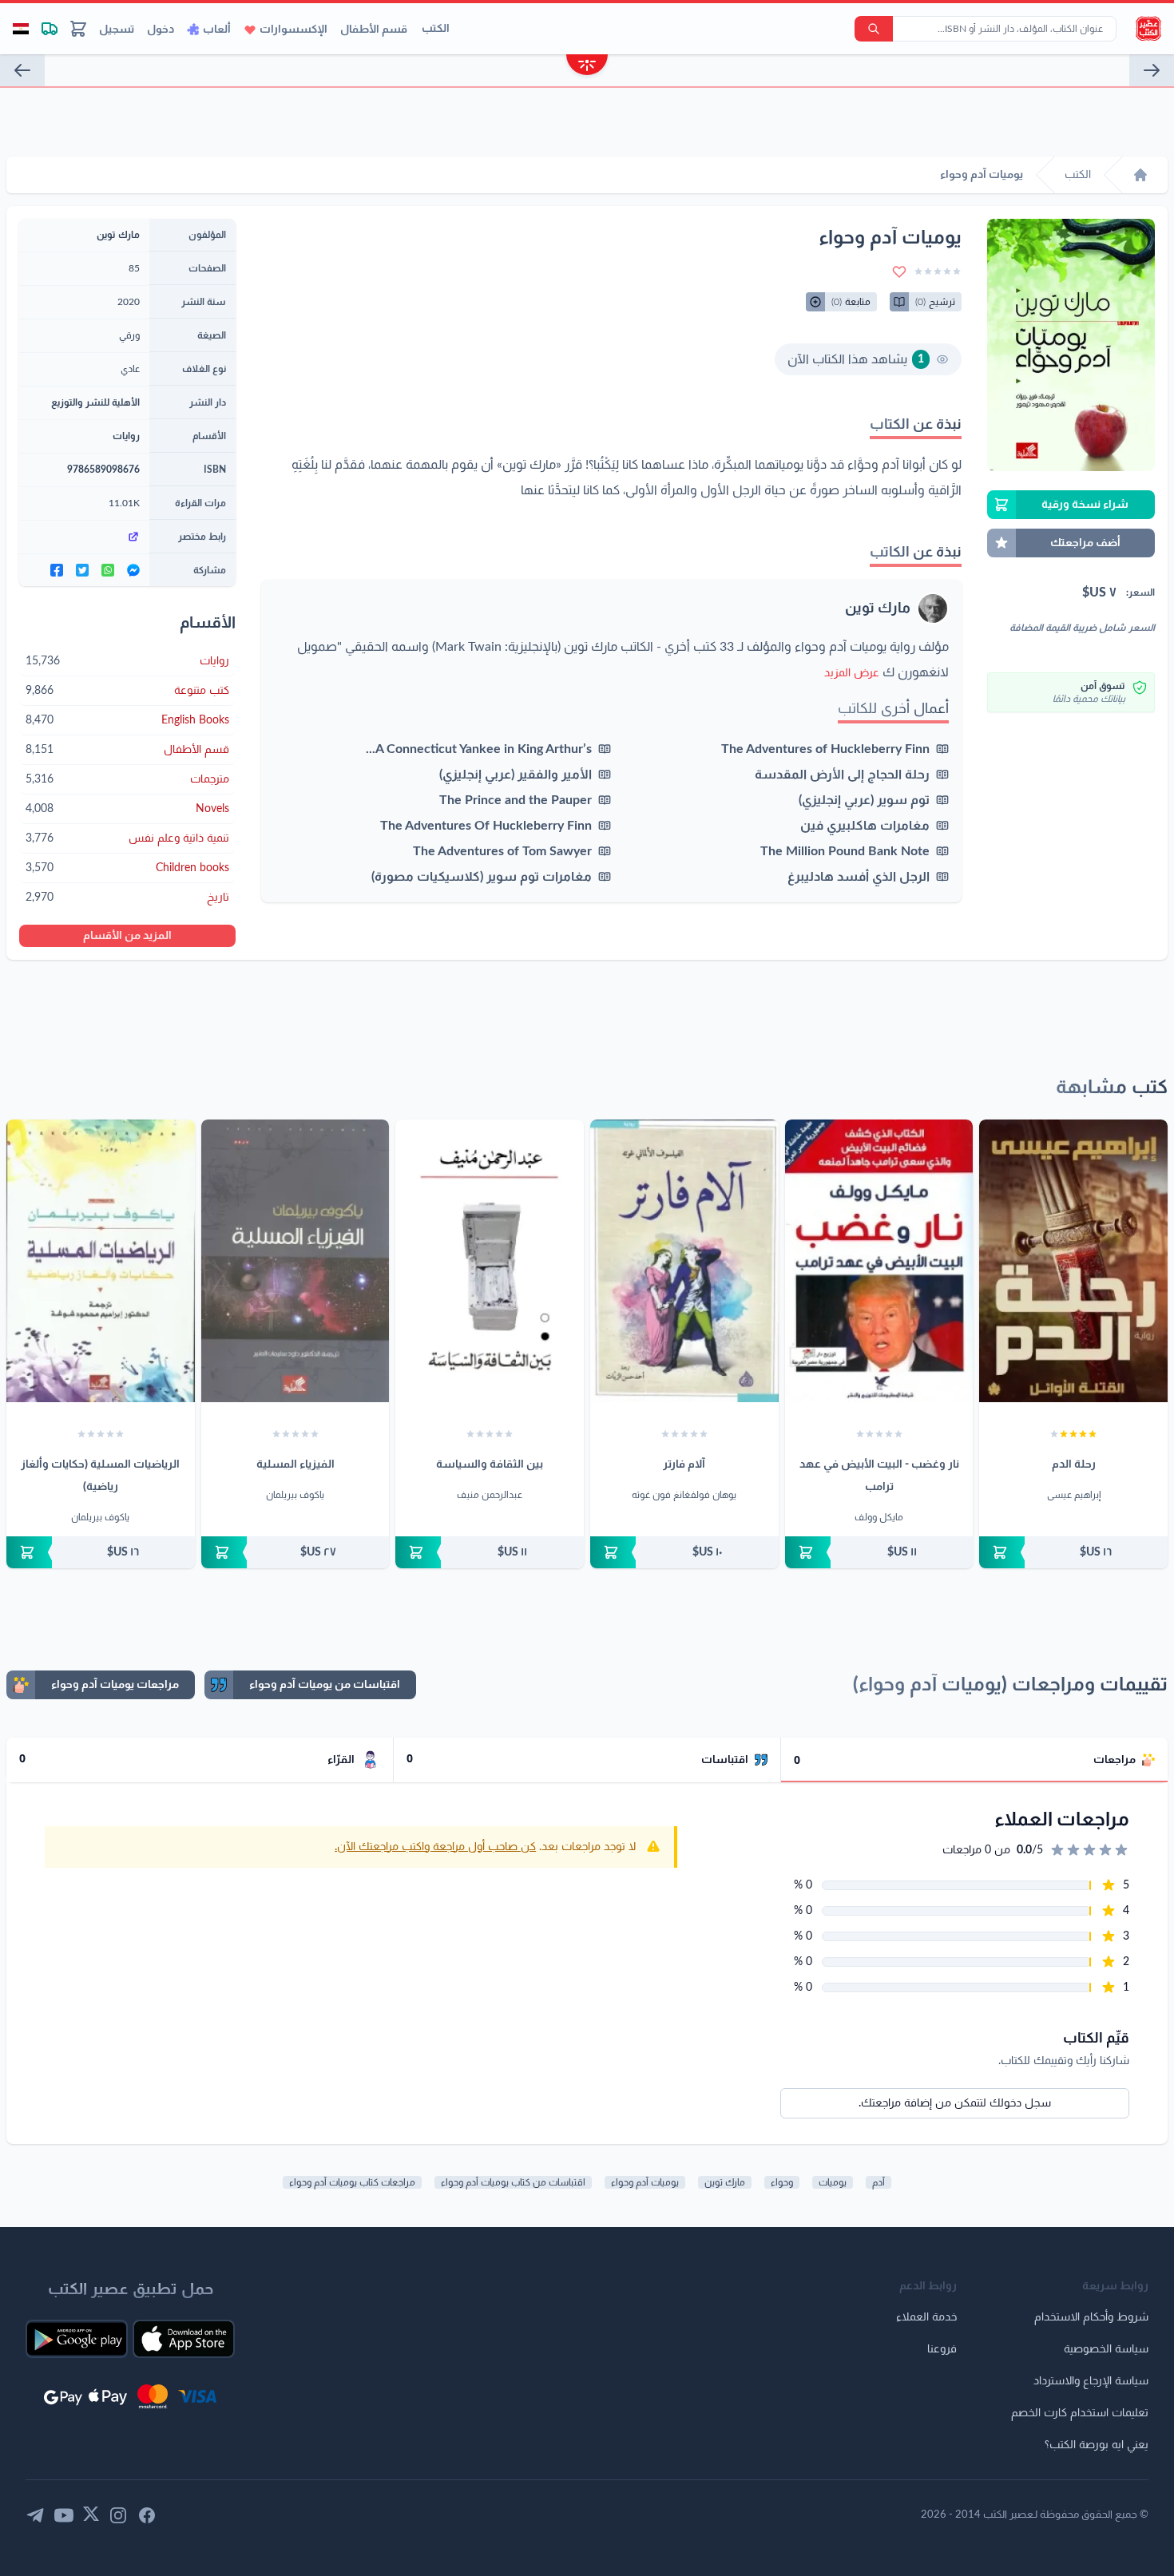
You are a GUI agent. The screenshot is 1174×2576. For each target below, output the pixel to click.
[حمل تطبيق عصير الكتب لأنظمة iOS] (184, 2339)
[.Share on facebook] (57, 570)
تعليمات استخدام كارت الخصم (1080, 2413)
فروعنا (942, 2349)
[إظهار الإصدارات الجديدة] (587, 67)
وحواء (782, 2182)
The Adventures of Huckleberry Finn (825, 749)
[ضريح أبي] (1152, 70)
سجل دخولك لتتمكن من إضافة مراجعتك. (955, 2103)
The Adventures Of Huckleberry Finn (486, 826)
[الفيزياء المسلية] (295, 1261)
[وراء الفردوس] (22, 70)
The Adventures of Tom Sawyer (502, 851)
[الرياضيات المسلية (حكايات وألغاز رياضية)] (101, 1261)
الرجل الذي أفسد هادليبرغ (859, 877)
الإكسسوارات (293, 30)
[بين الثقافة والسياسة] (490, 1261)
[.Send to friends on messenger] (133, 570)
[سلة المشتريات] (78, 29)
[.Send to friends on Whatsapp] (108, 570)
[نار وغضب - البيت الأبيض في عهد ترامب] (879, 1261)
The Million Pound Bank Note (845, 851)
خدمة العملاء (926, 2317)
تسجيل (117, 30)
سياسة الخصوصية (1106, 2349)
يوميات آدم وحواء (645, 2182)
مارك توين (878, 608)
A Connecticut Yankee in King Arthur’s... (479, 749)
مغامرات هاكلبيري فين (865, 826)
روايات (126, 436)
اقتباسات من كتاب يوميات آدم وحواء (513, 2182)
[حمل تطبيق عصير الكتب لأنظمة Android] (77, 2339)
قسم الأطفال (374, 30)
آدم (879, 2182)
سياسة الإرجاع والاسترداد (1091, 2381)
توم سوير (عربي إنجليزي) (864, 800)
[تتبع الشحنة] (50, 29)
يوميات (833, 2182)
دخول (161, 30)
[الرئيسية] (1140, 175)
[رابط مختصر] (84, 537)
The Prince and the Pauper (516, 800)
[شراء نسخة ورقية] (1073, 1552)
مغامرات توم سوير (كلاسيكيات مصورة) (482, 877)
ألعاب (217, 30)
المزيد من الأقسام (127, 936)
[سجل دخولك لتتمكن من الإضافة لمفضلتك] (899, 271)
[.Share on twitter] (82, 570)
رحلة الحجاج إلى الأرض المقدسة (842, 775)
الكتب (436, 29)
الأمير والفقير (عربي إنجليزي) (516, 775)
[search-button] (874, 29)
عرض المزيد (852, 673)
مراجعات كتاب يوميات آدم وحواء (352, 2182)
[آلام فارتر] (684, 1261)
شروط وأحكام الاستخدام (1091, 2317)
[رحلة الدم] (1073, 1261)
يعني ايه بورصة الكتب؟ (1097, 2445)
